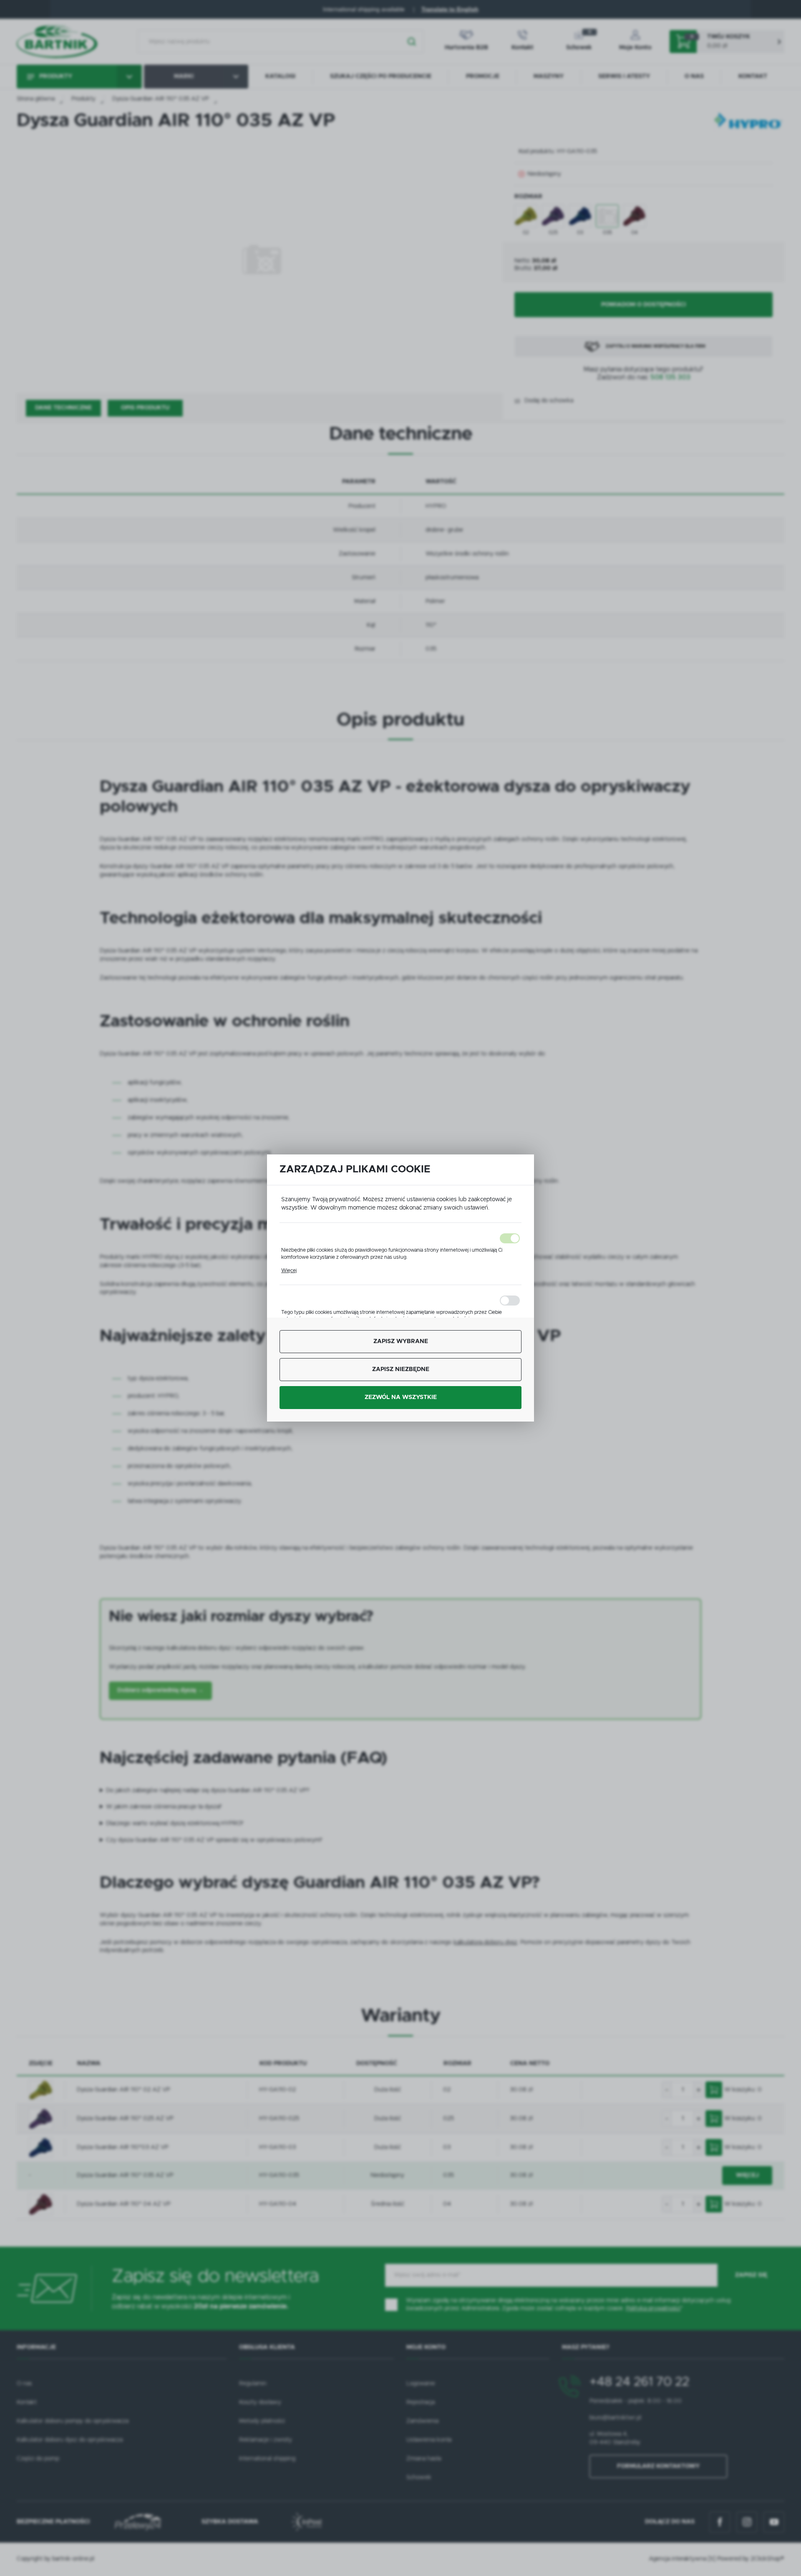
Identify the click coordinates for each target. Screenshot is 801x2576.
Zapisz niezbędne (401, 1369)
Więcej (289, 1270)
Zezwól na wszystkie (401, 1397)
